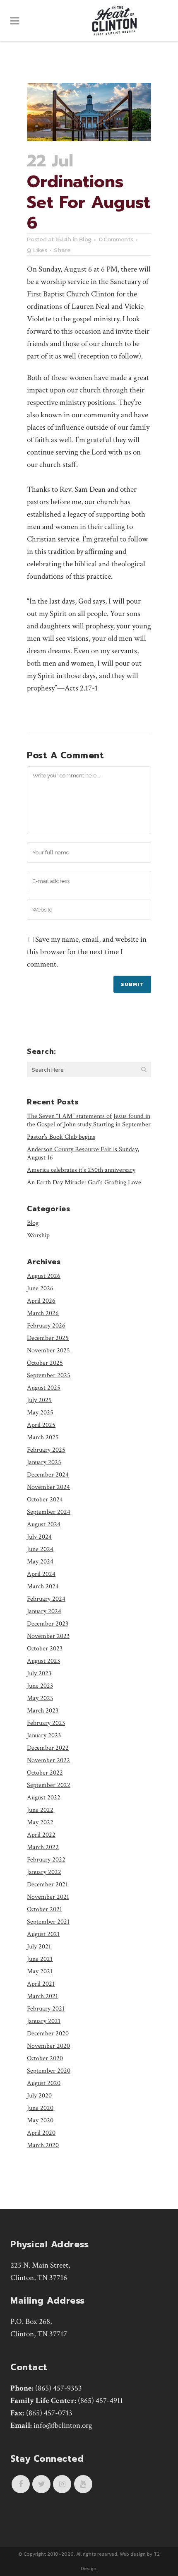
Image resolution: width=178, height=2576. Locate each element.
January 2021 (44, 2021)
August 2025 (44, 1388)
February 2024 (46, 1599)
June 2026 (40, 1288)
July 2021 (39, 1947)
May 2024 (40, 1562)
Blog (85, 239)
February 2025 (46, 1450)
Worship (38, 1235)
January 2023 (44, 1735)
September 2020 (49, 2071)
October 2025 (45, 1363)
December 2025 (48, 1338)
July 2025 (39, 1400)
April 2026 (41, 1301)
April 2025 (41, 1425)
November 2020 (48, 2046)
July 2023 (39, 1673)
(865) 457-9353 (59, 2388)
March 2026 (43, 1313)
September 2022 (49, 1785)
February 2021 (46, 2009)
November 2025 (48, 1351)
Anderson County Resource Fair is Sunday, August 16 (83, 1153)
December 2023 (48, 1624)
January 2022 (44, 1872)
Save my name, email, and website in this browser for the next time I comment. (87, 952)
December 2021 (47, 1884)
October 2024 (45, 1500)
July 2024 (39, 1537)
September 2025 (49, 1375)
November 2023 (48, 1636)
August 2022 (44, 1798)
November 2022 (48, 1760)
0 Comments (116, 239)
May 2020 (40, 2120)
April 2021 (41, 1984)
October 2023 (45, 1649)
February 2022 (46, 1860)
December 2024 (48, 1475)
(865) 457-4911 (100, 2401)
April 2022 (41, 1835)
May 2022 (40, 1822)
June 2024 (40, 1549)
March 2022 (43, 1847)
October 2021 (44, 1909)
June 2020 (40, 2108)
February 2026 (46, 1326)
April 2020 (41, 2133)
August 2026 (44, 1276)
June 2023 (40, 1686)
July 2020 (39, 2096)
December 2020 (48, 2034)
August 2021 (43, 1934)
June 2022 (40, 1810)
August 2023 (43, 1661)
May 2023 (40, 1698)
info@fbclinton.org (63, 2426)
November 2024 (48, 1487)
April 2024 (41, 1574)
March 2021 (42, 1996)
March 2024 (43, 1586)
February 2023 (46, 1723)
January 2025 (44, 1462)
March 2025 (43, 1437)
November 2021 (48, 1897)
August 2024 (44, 1524)
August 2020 (44, 2083)
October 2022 (45, 1773)
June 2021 (40, 1959)
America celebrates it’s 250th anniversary (81, 1170)
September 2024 (49, 1512)
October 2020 (45, 2058)
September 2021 (48, 1922)
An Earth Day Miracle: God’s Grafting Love (84, 1182)
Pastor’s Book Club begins (61, 1137)
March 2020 (43, 2145)
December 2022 (48, 1748)
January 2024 (44, 1611)
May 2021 (40, 1971)
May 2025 (40, 1413)
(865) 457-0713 (49, 2413)
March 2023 (43, 1711)
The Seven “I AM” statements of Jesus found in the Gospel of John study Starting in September (89, 1120)
